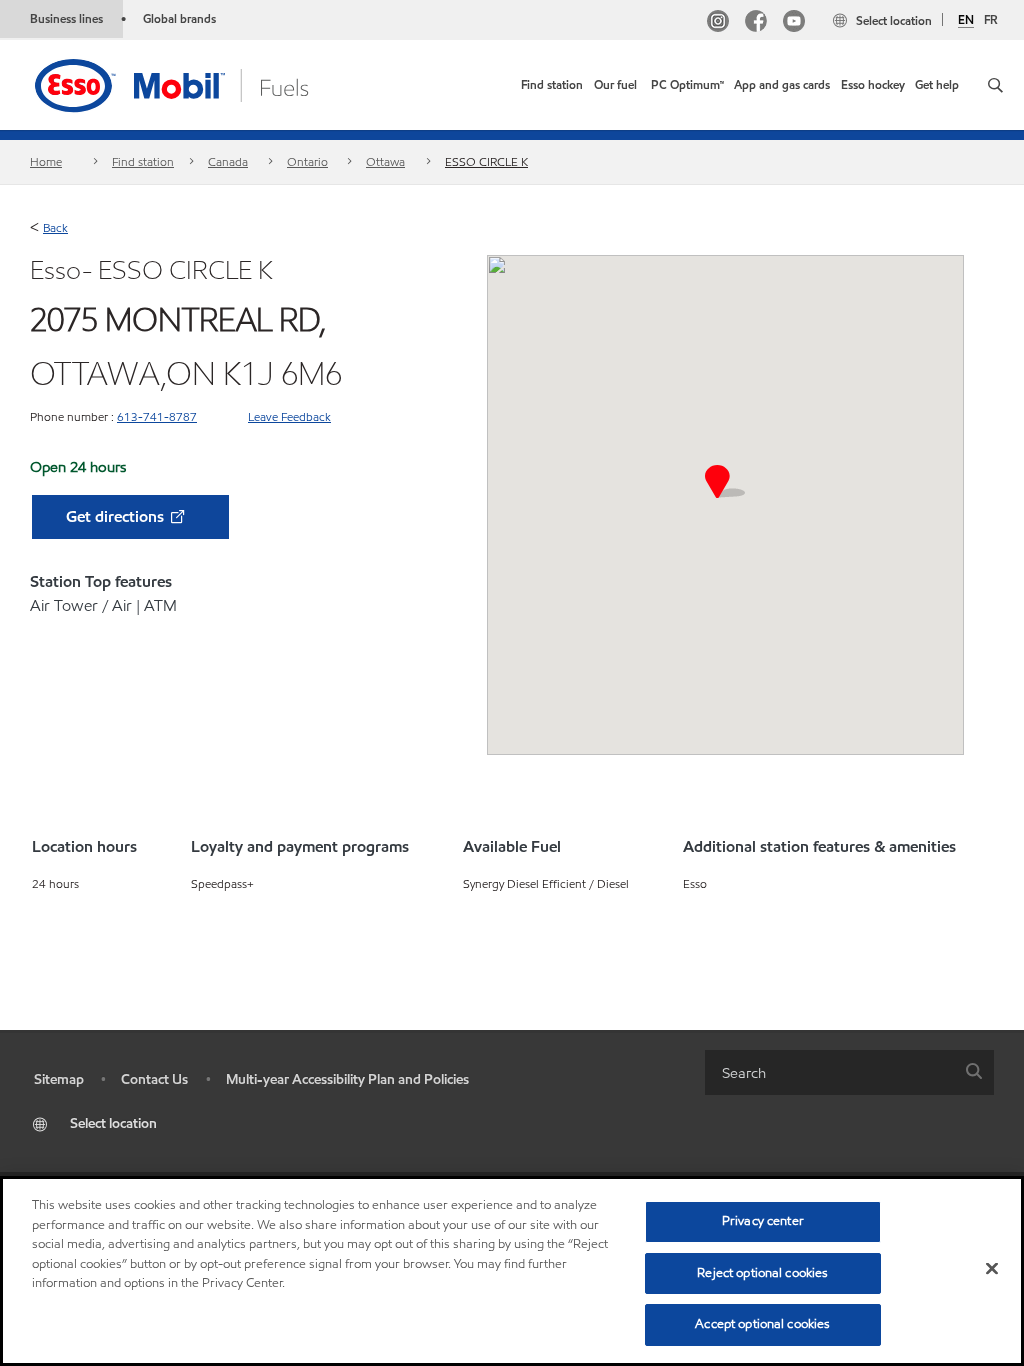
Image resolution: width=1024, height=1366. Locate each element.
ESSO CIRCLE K (486, 161)
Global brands (179, 18)
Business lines (66, 18)
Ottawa (385, 161)
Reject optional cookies (762, 1273)
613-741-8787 (157, 416)
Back (55, 227)
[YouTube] (794, 23)
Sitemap (59, 1079)
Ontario (307, 161)
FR (991, 19)
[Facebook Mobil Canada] (756, 23)
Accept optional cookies (762, 1324)
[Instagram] (718, 23)
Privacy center (763, 1221)
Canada (228, 161)
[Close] (992, 1269)
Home (46, 161)
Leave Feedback (289, 416)
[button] (995, 85)
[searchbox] (829, 1072)
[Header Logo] (203, 83)
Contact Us (154, 1079)
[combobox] (849, 1072)
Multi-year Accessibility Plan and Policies (347, 1079)
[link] (552, 85)
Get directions (117, 516)
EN (966, 20)
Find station (143, 161)
